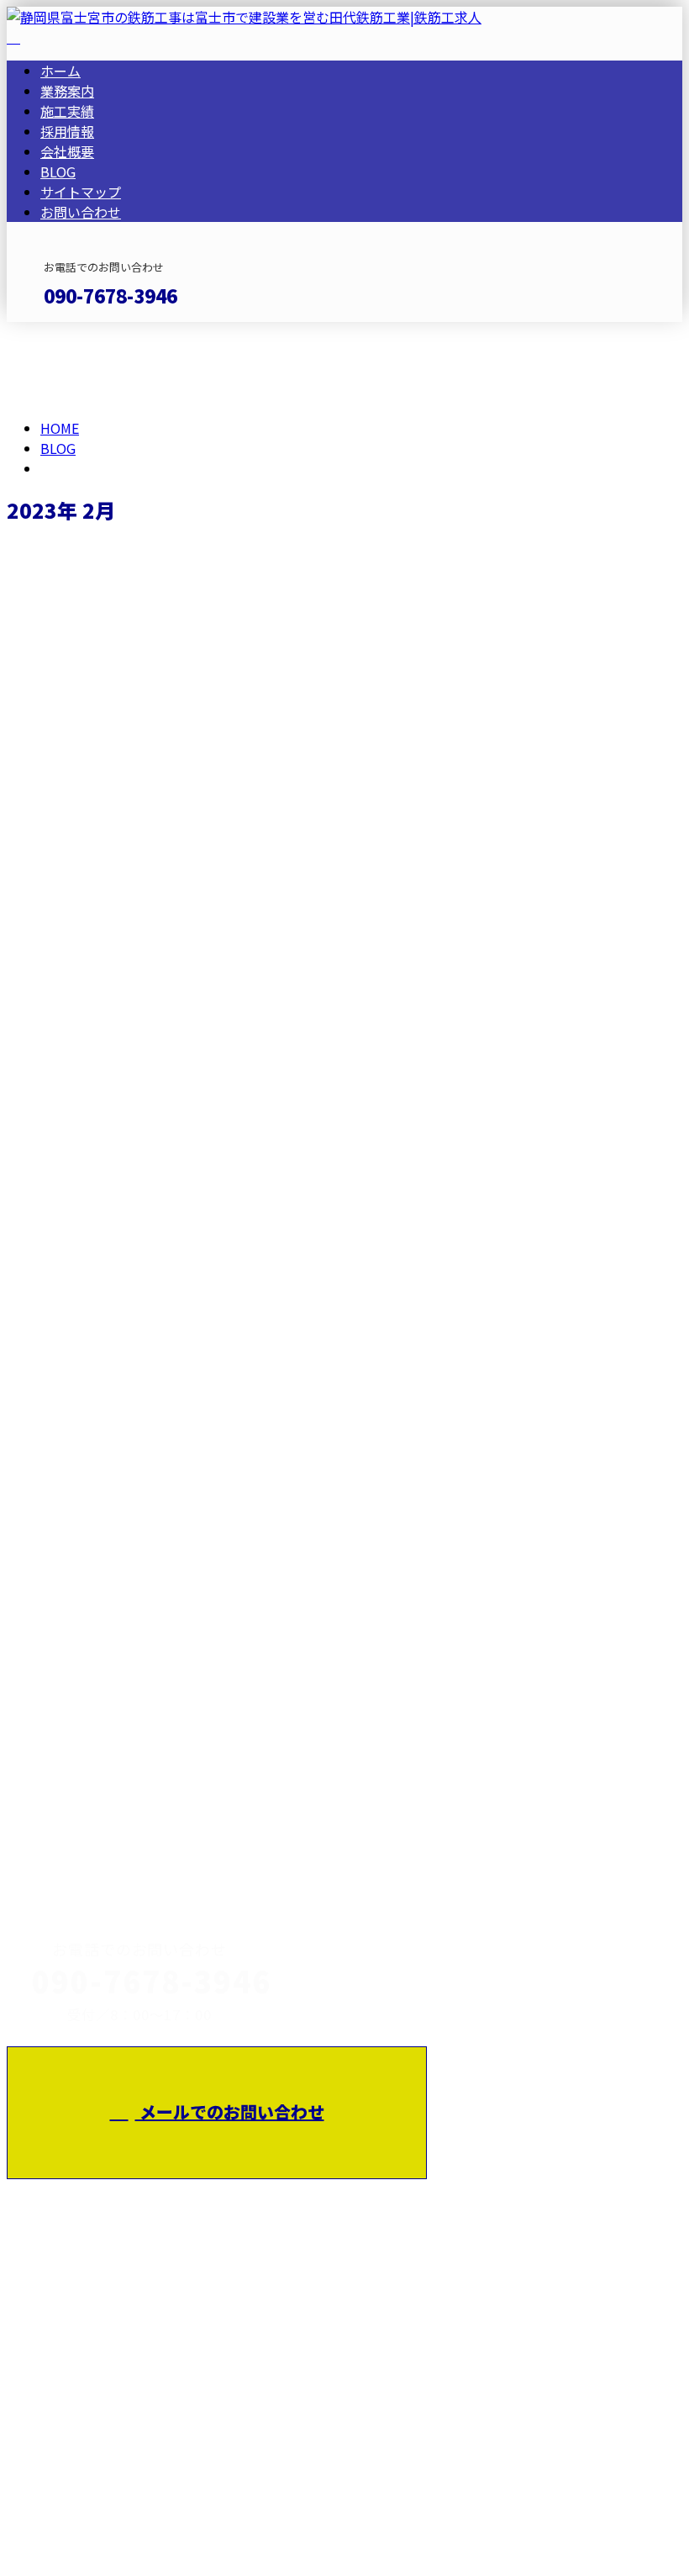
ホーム (60, 71)
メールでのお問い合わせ (230, 2111)
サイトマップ (81, 192)
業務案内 (67, 91)
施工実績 (67, 111)
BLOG (58, 172)
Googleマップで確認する (89, 2399)
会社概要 (67, 151)
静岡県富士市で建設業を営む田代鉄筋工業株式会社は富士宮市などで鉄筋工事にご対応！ (476, 2038)
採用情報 (67, 131)
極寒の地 (39, 1747)
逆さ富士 (39, 741)
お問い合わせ (81, 212)
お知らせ (101, 831)
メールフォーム (66, 333)
